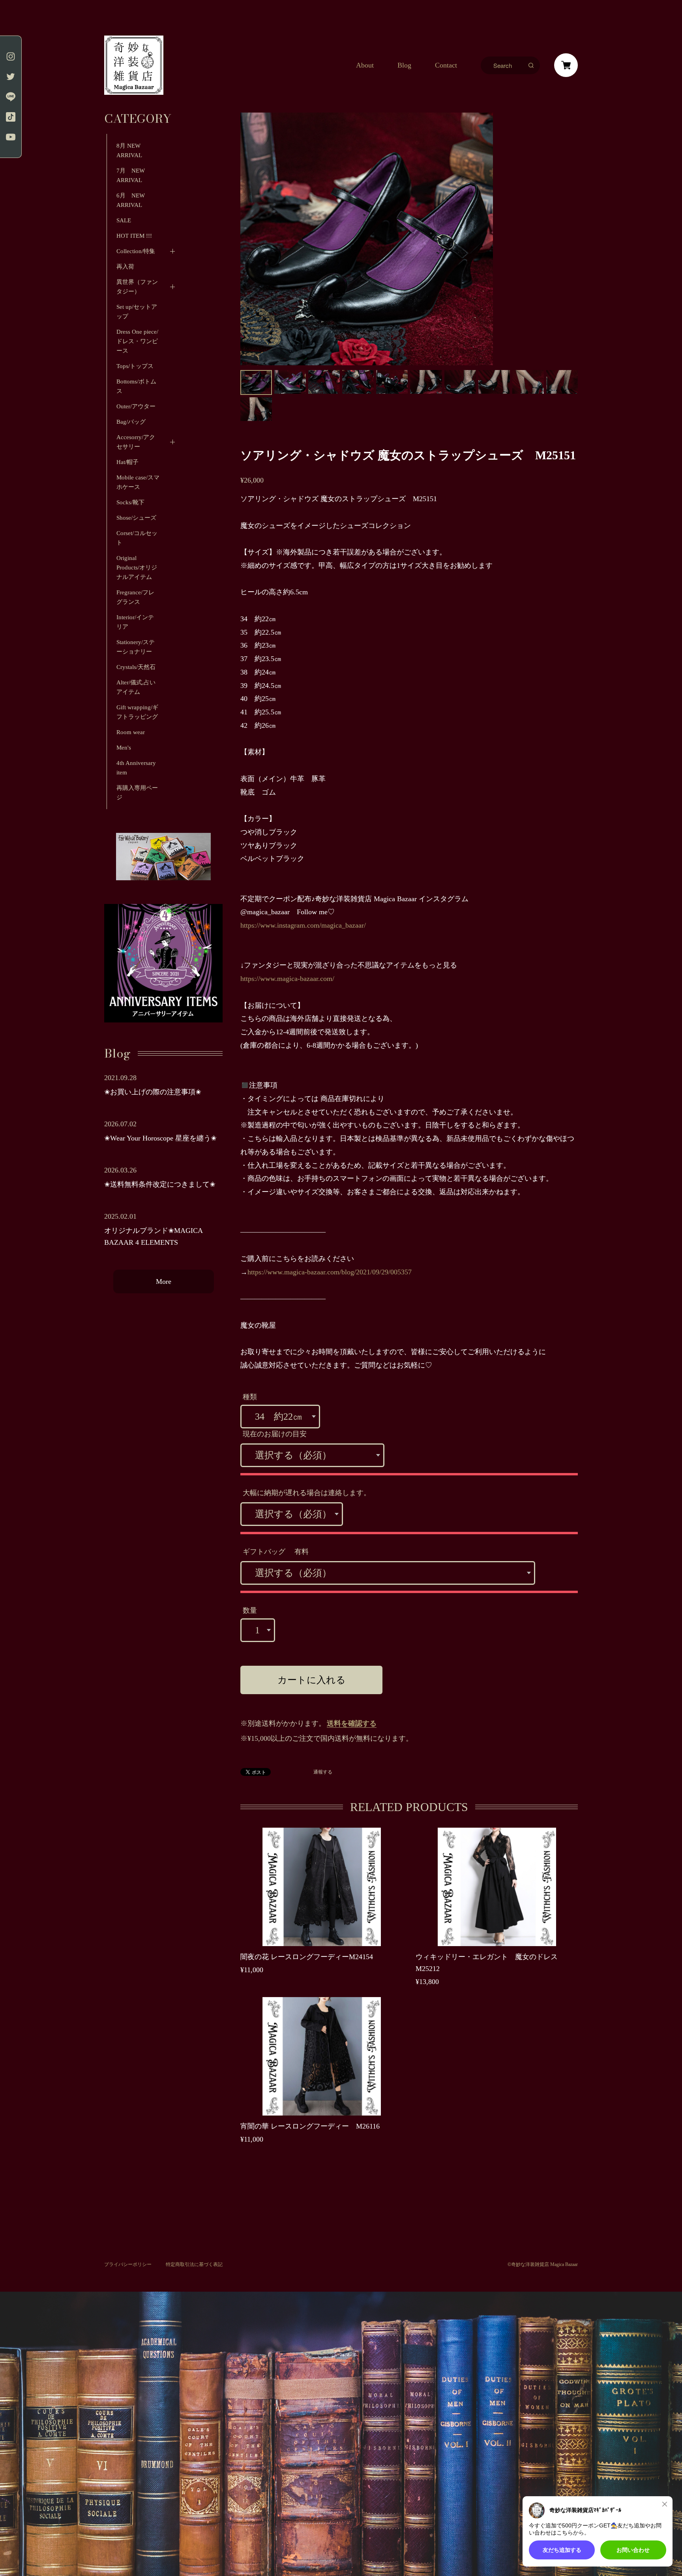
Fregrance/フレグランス (135, 597)
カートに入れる (312, 1680)
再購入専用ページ (137, 793)
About (365, 65)
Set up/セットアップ (137, 312)
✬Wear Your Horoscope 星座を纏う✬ (160, 1138)
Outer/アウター (136, 406)
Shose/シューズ (136, 518)
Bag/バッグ (131, 422)
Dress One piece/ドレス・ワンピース (137, 341)
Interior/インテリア (135, 622)
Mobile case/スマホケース (138, 482)
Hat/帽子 (127, 462)
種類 (250, 1397)
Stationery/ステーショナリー (136, 647)
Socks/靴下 (130, 502)
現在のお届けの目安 (275, 1434)
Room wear (131, 732)
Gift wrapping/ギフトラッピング (137, 712)
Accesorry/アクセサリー (136, 442)
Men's (124, 748)
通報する (323, 1772)
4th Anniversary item (136, 768)
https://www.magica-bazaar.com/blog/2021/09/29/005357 (330, 1272)
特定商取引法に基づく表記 (194, 2264)
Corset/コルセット (137, 538)
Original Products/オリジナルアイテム (137, 567)
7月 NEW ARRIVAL (134, 175)
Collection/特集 (136, 251)
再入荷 (125, 267)
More (164, 1281)
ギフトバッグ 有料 (276, 1552)
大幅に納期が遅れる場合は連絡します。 (307, 1493)
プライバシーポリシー (128, 2264)
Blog (404, 65)
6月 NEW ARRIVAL (131, 200)
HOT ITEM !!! (134, 236)
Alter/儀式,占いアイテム (136, 687)
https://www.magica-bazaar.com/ (287, 979)
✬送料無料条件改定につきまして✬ (160, 1184)
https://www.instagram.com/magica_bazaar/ (303, 925)
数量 (250, 1610)
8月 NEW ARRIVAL (129, 150)
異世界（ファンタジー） (137, 287)
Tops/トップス (135, 366)
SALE (124, 220)
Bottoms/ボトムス (136, 386)
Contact (446, 65)
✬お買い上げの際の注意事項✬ (153, 1092)
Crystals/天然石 (136, 667)
